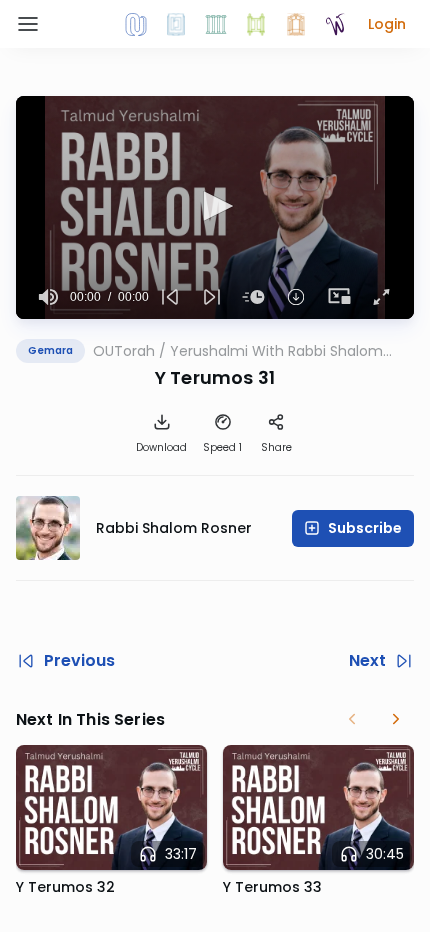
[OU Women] (336, 24)
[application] (215, 207)
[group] (49, 297)
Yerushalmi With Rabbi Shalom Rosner (276, 351)
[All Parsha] (256, 24)
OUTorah (124, 351)
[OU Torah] (136, 24)
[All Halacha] (216, 24)
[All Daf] (296, 24)
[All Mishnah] (176, 24)
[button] (387, 24)
